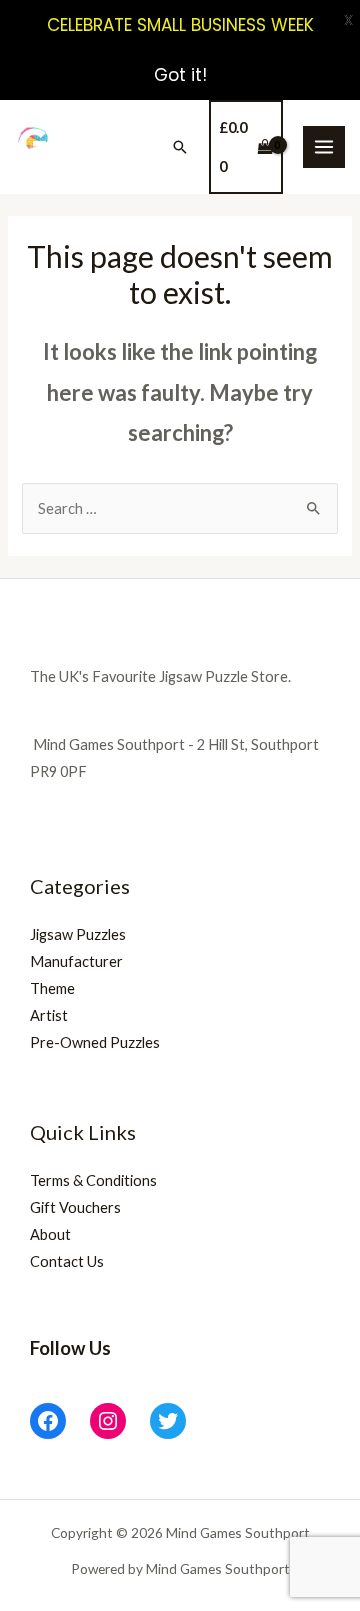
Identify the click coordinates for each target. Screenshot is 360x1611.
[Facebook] (48, 1421)
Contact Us (67, 1261)
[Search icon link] (180, 147)
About (50, 1234)
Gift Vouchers (75, 1207)
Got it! (180, 75)
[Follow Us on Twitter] (168, 1421)
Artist (49, 1015)
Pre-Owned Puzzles (95, 1042)
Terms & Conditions (93, 1180)
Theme (52, 988)
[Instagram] (108, 1421)
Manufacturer (76, 961)
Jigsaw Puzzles (78, 934)
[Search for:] (179, 508)
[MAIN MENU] (324, 147)
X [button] (348, 20)
